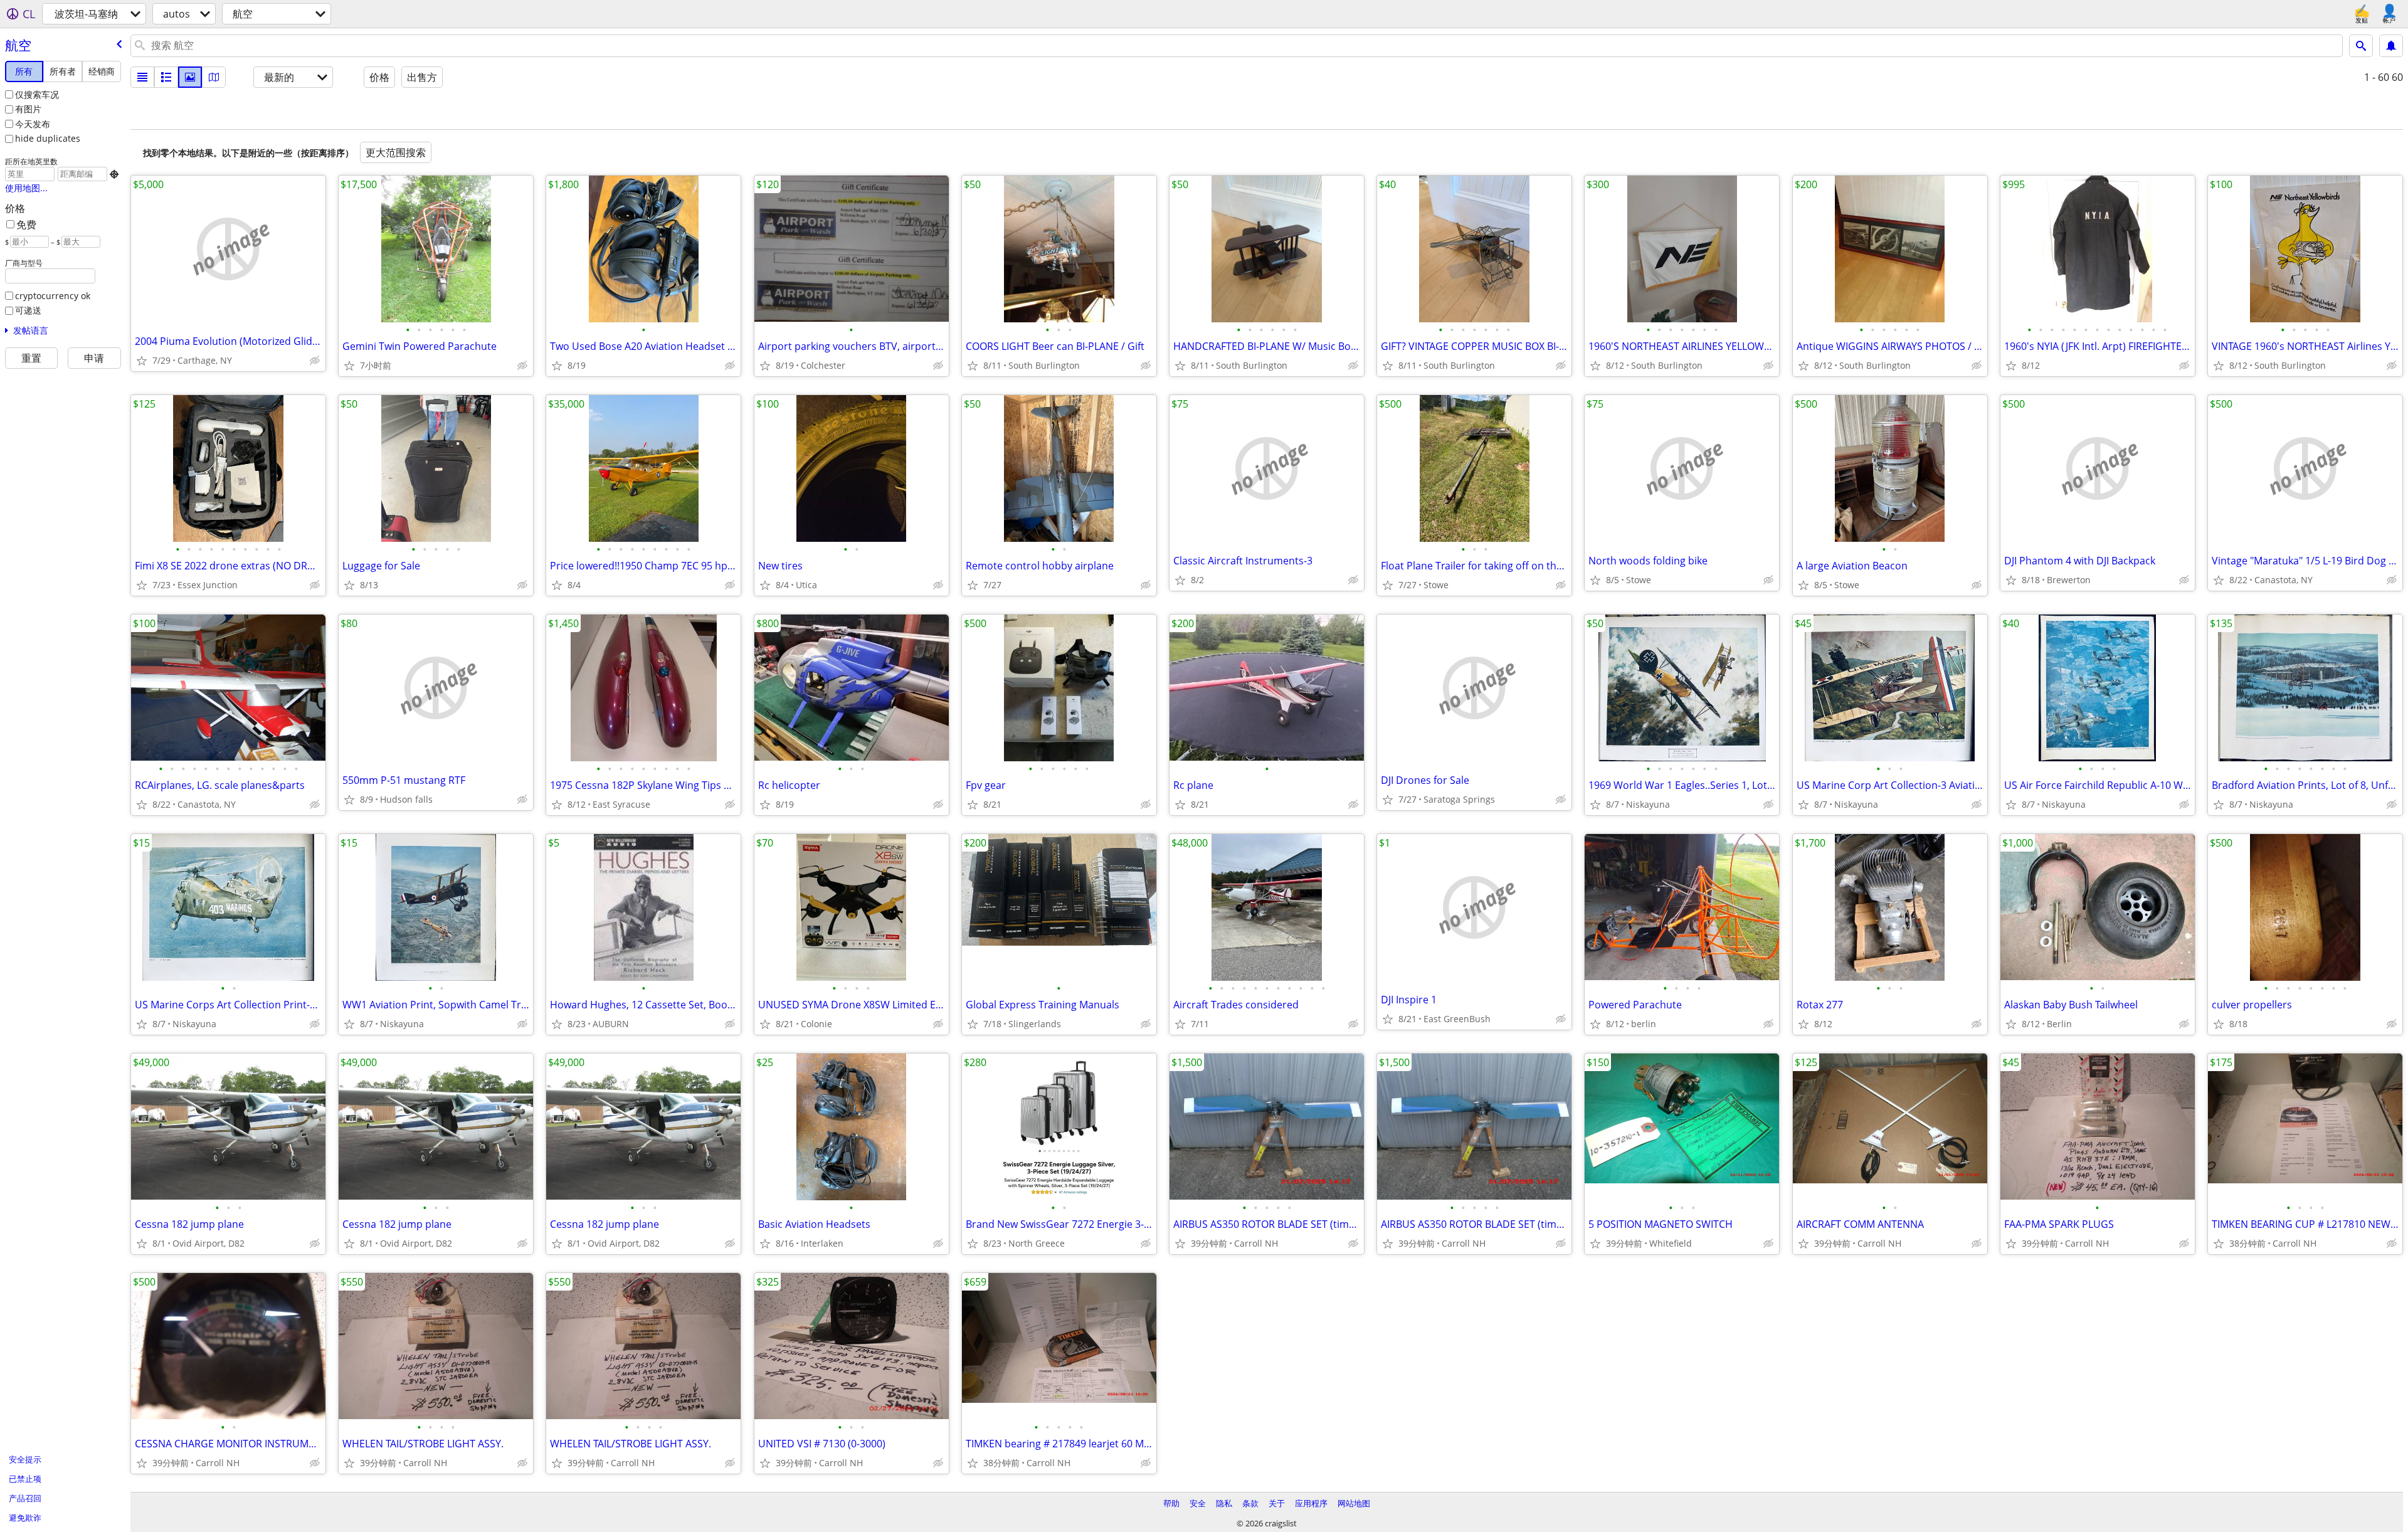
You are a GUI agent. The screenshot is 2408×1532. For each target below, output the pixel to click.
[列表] (142, 77)
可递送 (28, 310)
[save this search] (2391, 46)
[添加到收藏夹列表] (142, 361)
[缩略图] (166, 77)
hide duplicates (48, 138)
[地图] (214, 77)
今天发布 (33, 124)
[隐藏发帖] (315, 361)
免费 (26, 225)
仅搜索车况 (37, 94)
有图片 (28, 109)
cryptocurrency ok (53, 296)
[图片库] (190, 77)
